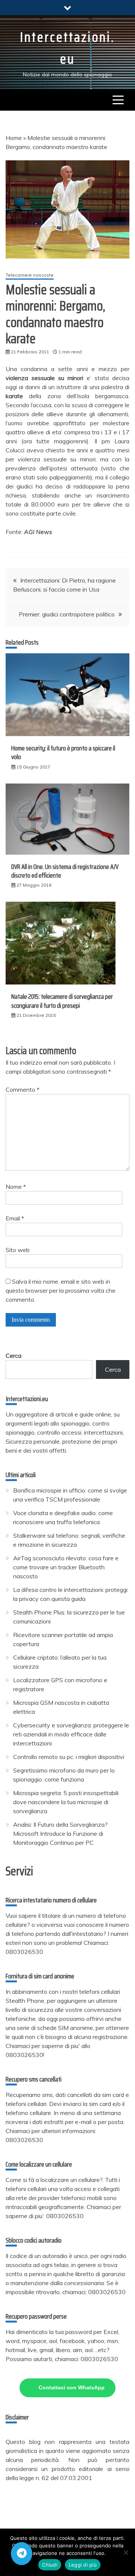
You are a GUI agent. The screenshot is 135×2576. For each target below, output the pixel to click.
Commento (22, 1089)
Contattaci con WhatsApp (72, 2387)
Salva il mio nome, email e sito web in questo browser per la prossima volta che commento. (61, 1290)
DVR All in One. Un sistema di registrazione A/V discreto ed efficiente (65, 871)
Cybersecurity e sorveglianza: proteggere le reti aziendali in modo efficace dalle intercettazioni (71, 1734)
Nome (16, 1187)
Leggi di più (83, 2565)
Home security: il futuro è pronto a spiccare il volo (63, 752)
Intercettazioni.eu (67, 48)
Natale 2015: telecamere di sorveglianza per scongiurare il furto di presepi (62, 1001)
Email (15, 1218)
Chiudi (50, 2565)
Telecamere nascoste (30, 275)
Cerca (13, 1356)
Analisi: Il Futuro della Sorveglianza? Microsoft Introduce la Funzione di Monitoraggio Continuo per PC (60, 1833)
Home (14, 138)
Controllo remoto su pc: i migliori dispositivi (69, 1757)
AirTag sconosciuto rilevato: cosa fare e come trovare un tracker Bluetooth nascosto (66, 1567)
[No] (126, 2552)
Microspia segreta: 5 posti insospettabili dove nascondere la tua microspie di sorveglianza (66, 1802)
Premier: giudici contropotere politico (67, 614)
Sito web (18, 1250)
